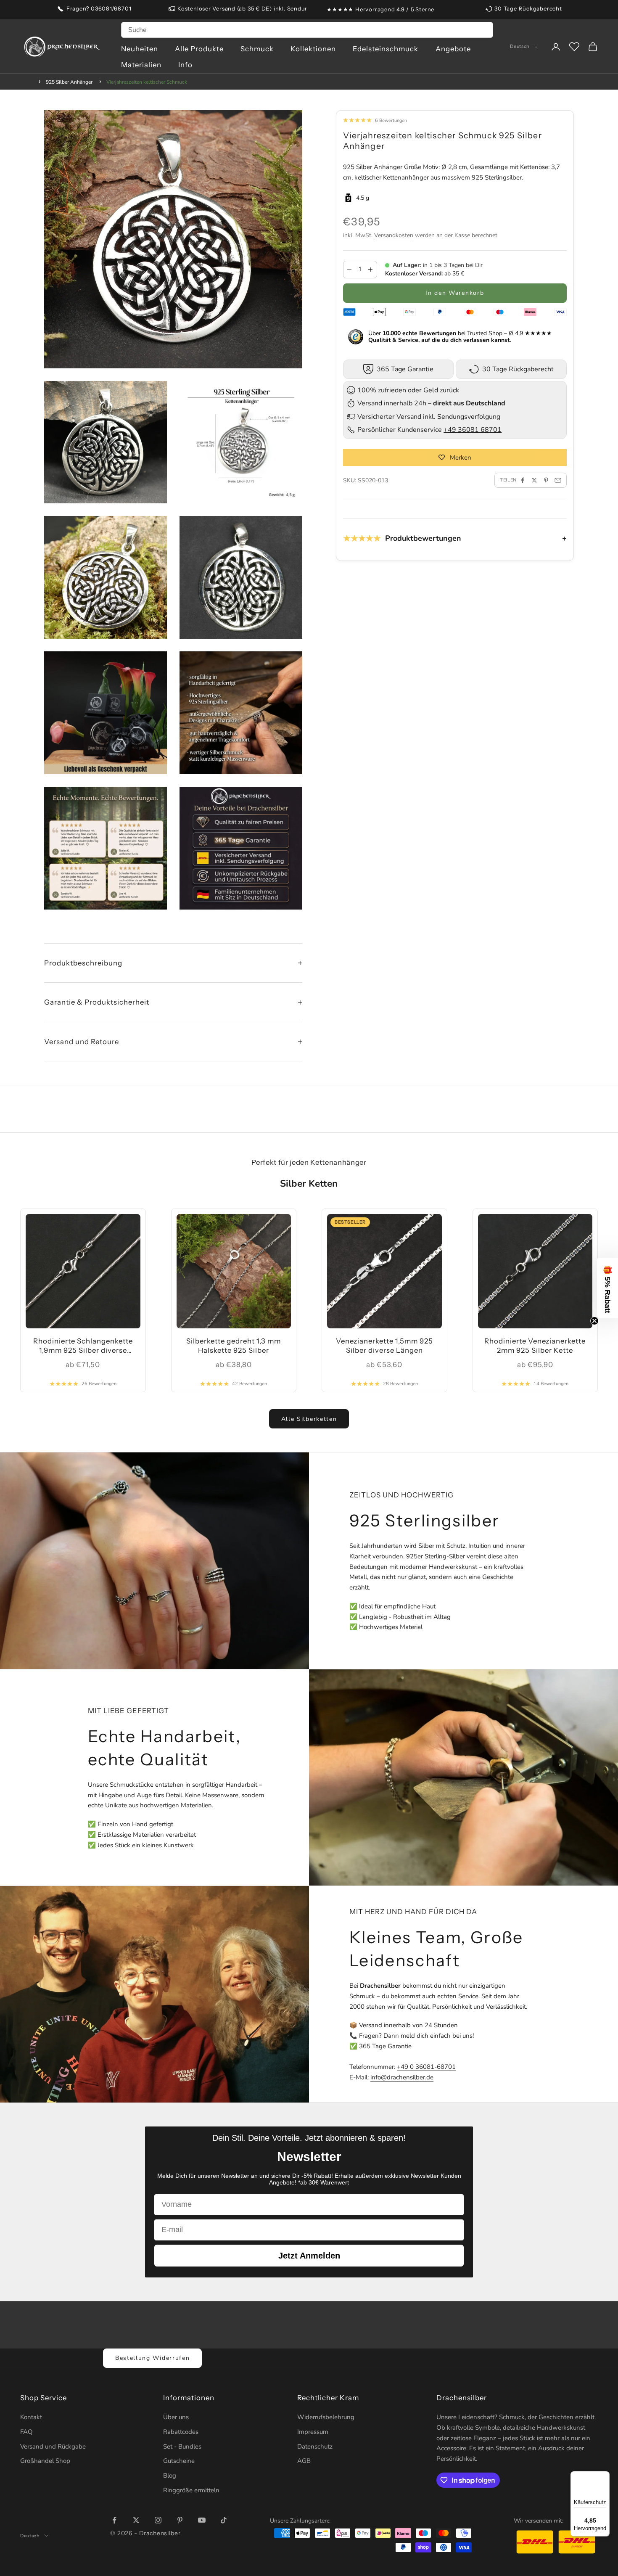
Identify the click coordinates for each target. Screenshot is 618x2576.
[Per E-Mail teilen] (558, 480)
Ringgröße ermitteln (191, 2490)
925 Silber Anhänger (69, 82)
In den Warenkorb (455, 293)
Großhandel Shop (45, 2461)
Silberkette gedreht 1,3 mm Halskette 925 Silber (234, 1346)
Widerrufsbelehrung (326, 2417)
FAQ (26, 2432)
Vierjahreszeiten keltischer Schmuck (147, 82)
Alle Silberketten (309, 1419)
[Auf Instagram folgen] (158, 2520)
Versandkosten (394, 235)
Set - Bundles (182, 2446)
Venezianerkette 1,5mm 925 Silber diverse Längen (384, 1346)
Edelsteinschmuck (386, 49)
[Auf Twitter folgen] (136, 2520)
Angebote (453, 49)
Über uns (176, 2417)
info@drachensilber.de (402, 2077)
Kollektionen (313, 49)
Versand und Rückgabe (53, 2446)
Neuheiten (140, 49)
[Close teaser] (594, 1321)
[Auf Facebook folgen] (114, 2520)
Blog (170, 2475)
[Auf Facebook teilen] (523, 480)
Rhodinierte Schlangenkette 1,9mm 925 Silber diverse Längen (83, 1346)
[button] (607, 1288)
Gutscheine (179, 2461)
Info (185, 65)
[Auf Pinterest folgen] (180, 2520)
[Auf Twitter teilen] (534, 480)
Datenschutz (315, 2446)
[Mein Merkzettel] (574, 47)
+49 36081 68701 (473, 430)
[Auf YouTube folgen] (202, 2520)
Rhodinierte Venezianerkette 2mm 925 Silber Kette (535, 1346)
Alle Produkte (199, 49)
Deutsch (520, 47)
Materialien (141, 65)
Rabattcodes (181, 2432)
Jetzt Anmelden (309, 2256)
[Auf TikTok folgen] (224, 2520)
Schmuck (257, 49)
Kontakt (31, 2417)
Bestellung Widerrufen (152, 2358)
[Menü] (605, 2476)
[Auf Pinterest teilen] (546, 480)
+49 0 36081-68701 (426, 2067)
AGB (304, 2461)
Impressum (313, 2432)
